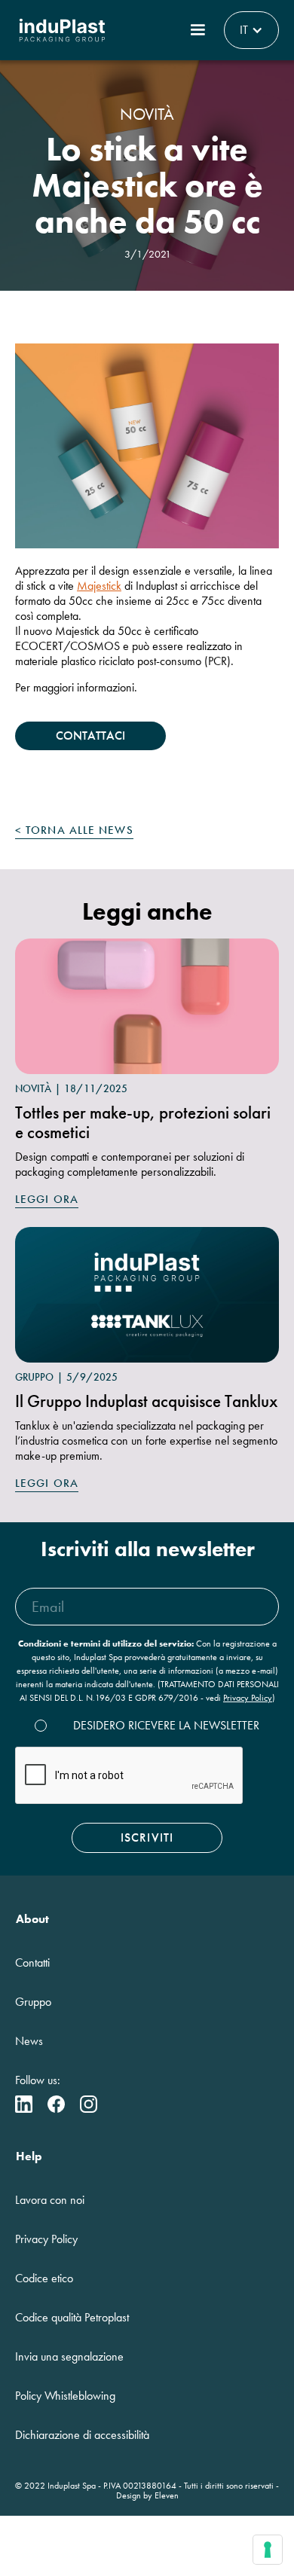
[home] (62, 30)
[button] (198, 30)
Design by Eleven (147, 2495)
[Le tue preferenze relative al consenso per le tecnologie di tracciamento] (268, 2550)
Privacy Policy (248, 1698)
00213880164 (150, 2486)
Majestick (99, 586)
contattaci (90, 736)
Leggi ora (47, 1199)
